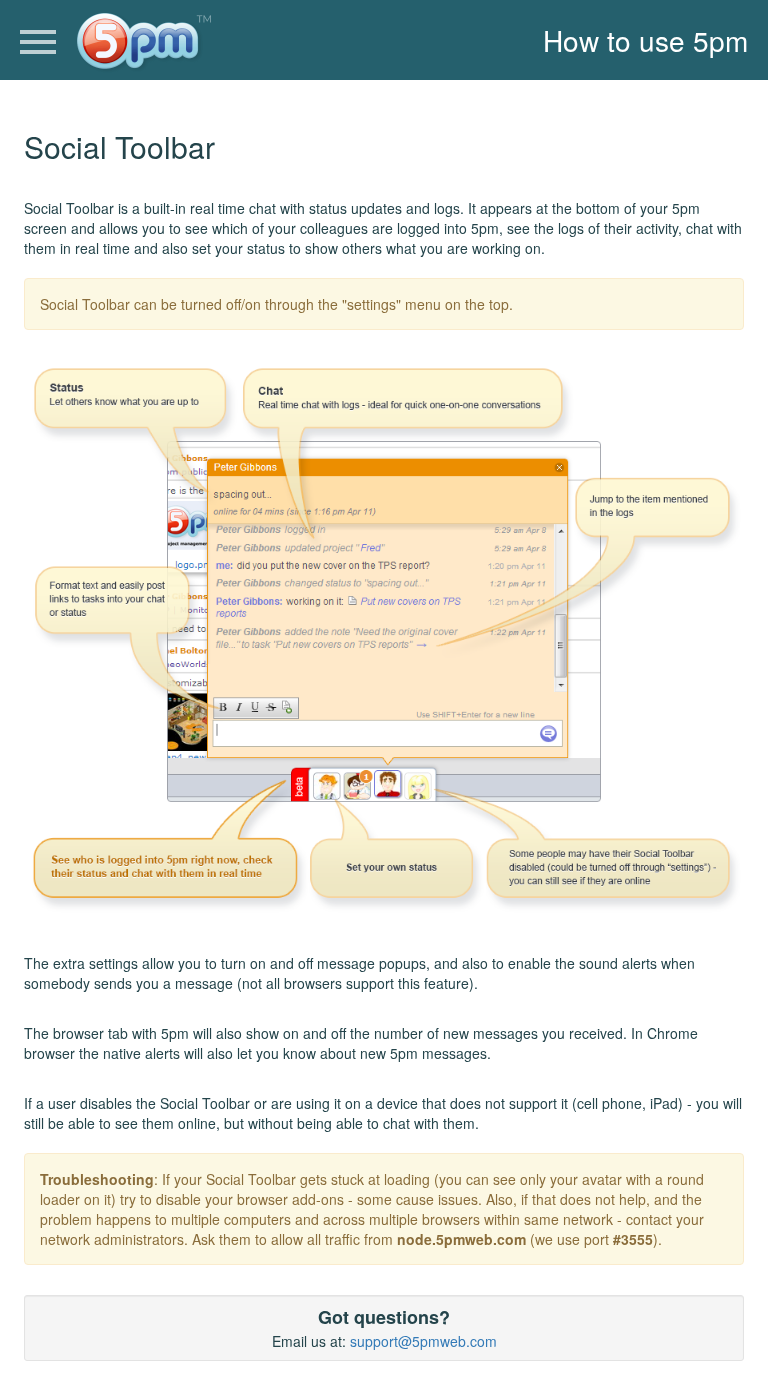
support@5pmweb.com (423, 1341)
